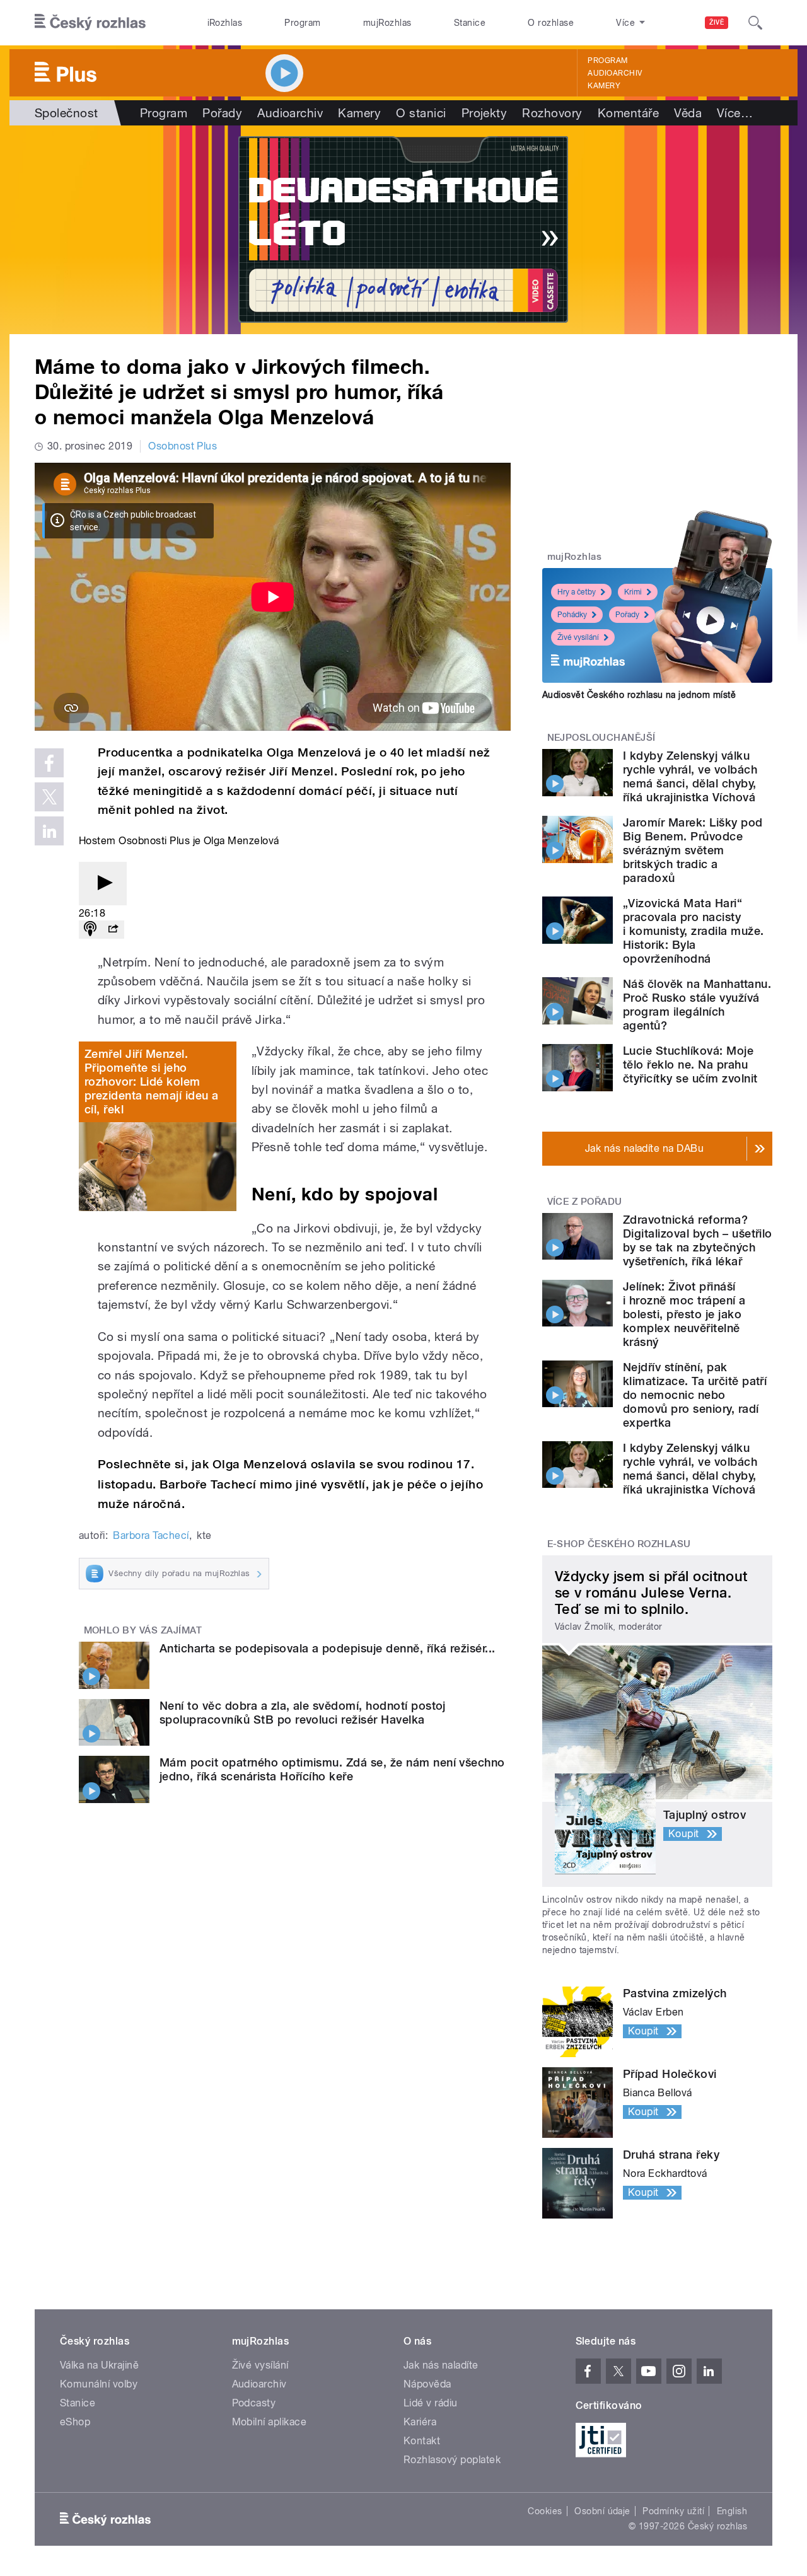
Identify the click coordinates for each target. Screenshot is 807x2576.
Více (735, 113)
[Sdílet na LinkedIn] (49, 831)
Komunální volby (99, 2384)
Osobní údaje (602, 2511)
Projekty (485, 113)
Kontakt (422, 2441)
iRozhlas (225, 23)
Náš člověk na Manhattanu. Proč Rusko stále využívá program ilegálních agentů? (697, 1005)
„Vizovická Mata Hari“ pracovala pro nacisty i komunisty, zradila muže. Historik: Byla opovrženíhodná (693, 931)
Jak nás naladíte (441, 2365)
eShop (75, 2422)
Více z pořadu (585, 1202)
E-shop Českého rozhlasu (619, 1544)
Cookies (545, 2511)
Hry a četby (577, 592)
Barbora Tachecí (151, 1535)
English (732, 2511)
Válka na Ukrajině (99, 2365)
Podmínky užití (673, 2511)
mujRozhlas (387, 23)
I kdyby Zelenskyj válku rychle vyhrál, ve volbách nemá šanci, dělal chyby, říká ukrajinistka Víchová (690, 776)
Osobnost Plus (183, 446)
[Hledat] (755, 23)
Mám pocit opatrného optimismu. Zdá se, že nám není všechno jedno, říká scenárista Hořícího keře (332, 1769)
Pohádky (572, 615)
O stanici (421, 113)
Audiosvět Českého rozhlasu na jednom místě (639, 695)
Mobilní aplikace (270, 2422)
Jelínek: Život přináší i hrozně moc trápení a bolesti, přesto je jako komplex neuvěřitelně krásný (684, 1314)
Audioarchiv (615, 73)
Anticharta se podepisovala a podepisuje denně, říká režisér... (328, 1648)
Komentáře (628, 113)
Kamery (604, 86)
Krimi (633, 592)
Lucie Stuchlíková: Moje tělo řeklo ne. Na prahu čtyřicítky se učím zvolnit (690, 1065)
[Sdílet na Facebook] (49, 763)
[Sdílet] (113, 930)
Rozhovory (552, 113)
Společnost (67, 113)
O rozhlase (551, 23)
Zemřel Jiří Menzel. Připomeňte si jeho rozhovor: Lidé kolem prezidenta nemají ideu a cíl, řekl (152, 1082)
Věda (688, 113)
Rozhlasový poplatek (452, 2460)
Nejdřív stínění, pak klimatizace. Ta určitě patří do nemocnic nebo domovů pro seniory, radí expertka (695, 1395)
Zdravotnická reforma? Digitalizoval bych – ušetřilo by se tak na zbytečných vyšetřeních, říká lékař (698, 1240)
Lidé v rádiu (431, 2403)
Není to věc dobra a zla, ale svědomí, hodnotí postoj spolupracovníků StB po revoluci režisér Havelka (303, 1713)
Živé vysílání (578, 637)
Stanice (470, 23)
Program (302, 23)
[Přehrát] (103, 884)
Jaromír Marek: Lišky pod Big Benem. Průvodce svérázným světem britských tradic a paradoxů (693, 850)
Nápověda (427, 2384)
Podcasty (254, 2403)
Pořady (222, 113)
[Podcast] (90, 930)
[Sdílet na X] (49, 797)
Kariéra (420, 2422)
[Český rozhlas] (90, 23)
